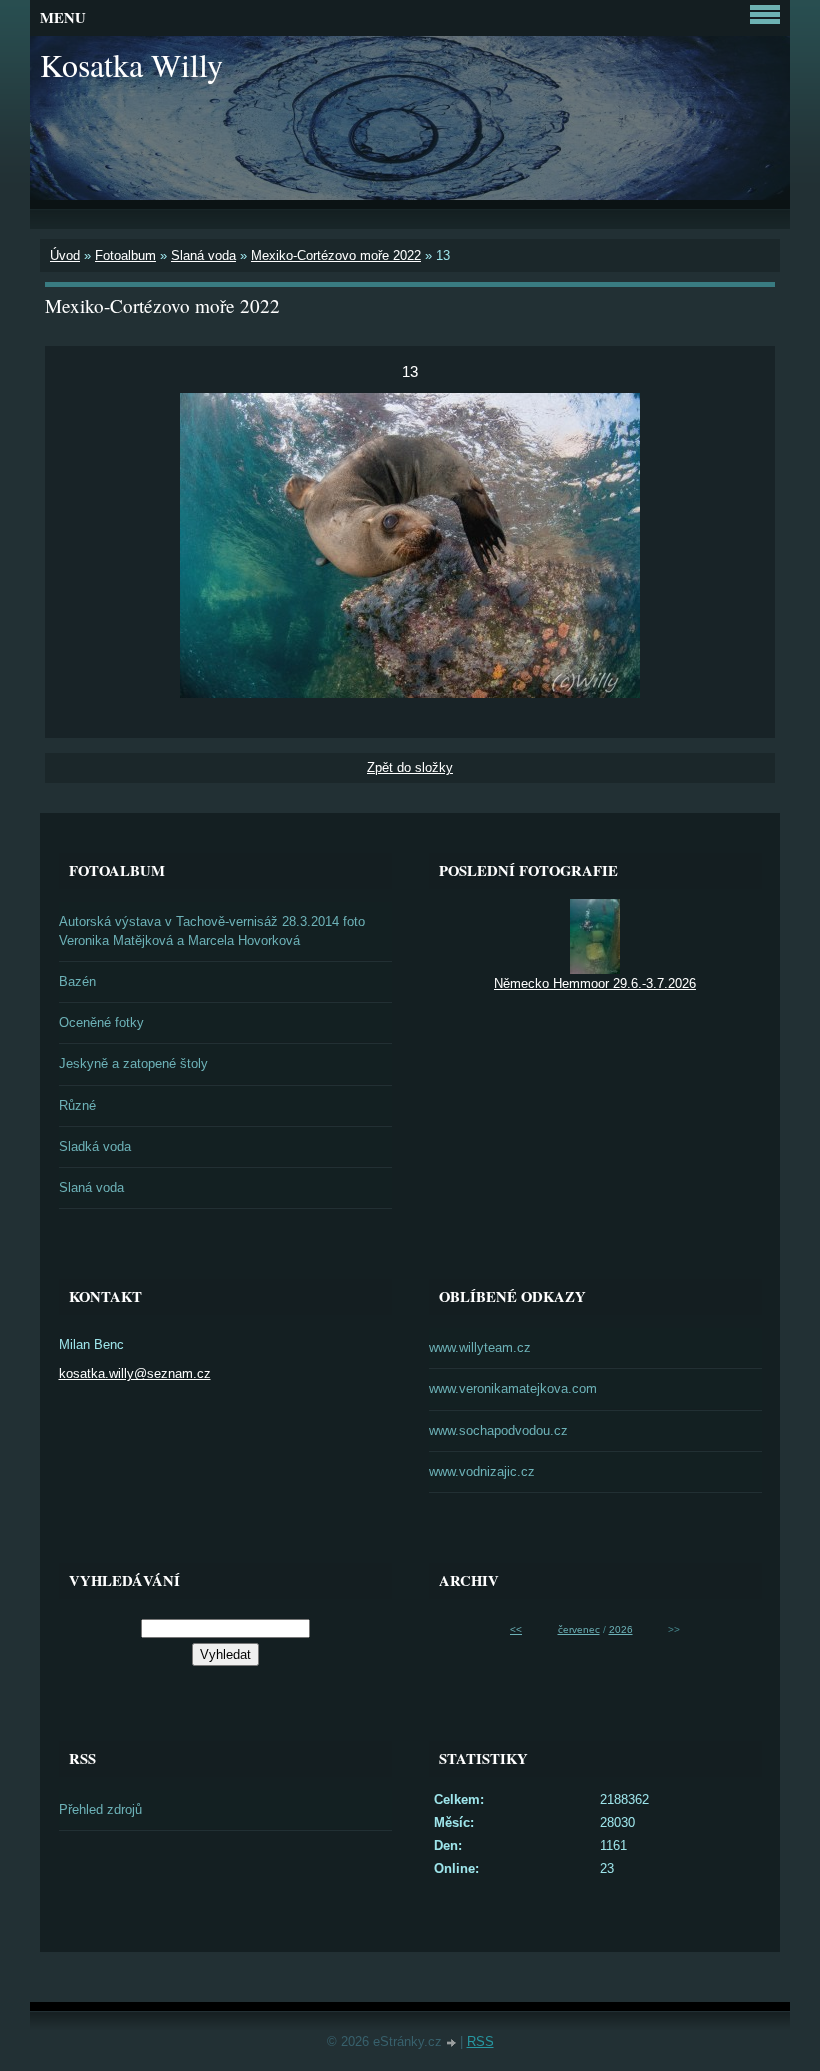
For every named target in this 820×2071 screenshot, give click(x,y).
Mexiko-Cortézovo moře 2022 (336, 255)
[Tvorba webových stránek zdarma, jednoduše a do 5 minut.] (453, 2043)
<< (516, 1629)
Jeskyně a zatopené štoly (133, 1063)
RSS (480, 2041)
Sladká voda (95, 1146)
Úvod (65, 255)
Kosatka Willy (131, 64)
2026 (621, 1629)
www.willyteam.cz (480, 1347)
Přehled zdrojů (100, 1809)
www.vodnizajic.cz (482, 1471)
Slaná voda (203, 255)
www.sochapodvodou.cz (498, 1430)
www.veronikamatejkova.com (513, 1388)
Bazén (77, 981)
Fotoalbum (125, 255)
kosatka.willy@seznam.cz (135, 1373)
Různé (77, 1105)
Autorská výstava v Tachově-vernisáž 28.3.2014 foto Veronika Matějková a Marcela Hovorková (212, 931)
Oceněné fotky (101, 1022)
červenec (579, 1629)
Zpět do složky (410, 767)
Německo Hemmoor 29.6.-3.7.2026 (595, 983)
